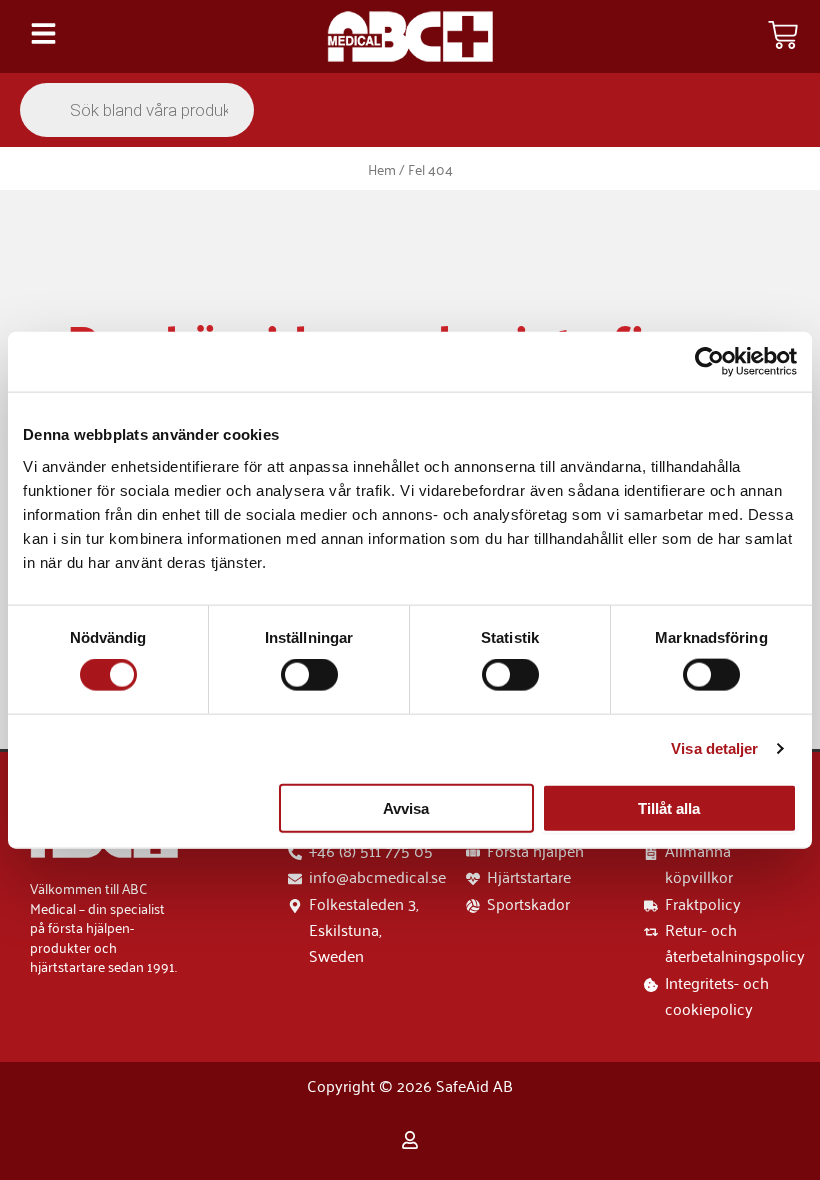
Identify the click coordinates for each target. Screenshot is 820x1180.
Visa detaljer (714, 748)
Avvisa (406, 807)
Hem (382, 168)
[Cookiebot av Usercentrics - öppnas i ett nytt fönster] (709, 362)
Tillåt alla (669, 807)
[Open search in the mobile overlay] (137, 110)
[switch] (309, 675)
